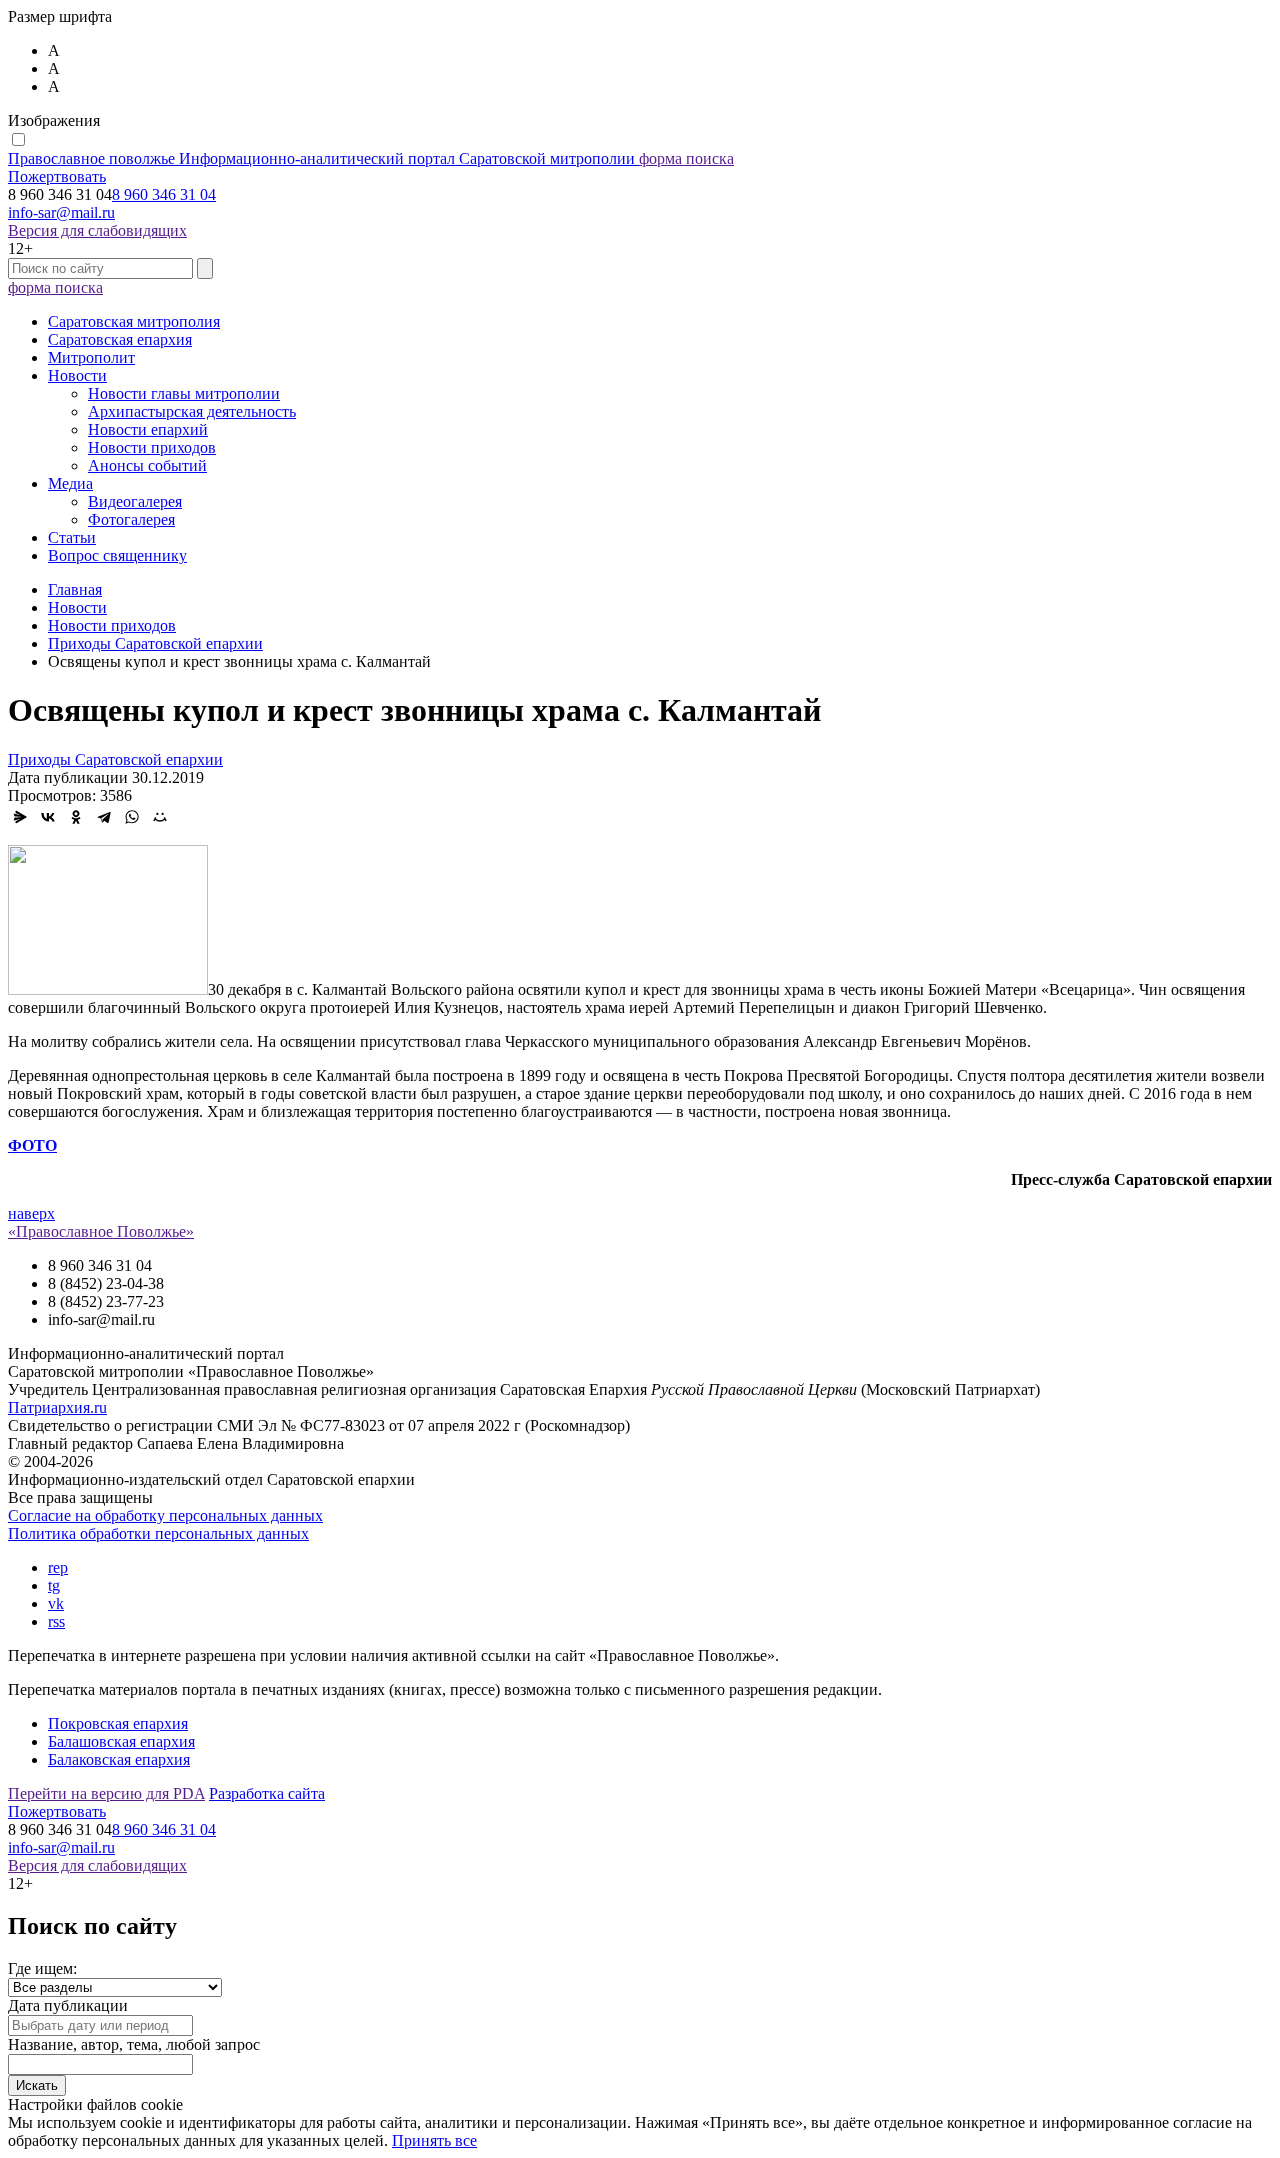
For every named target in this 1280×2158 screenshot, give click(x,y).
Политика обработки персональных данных (158, 1533)
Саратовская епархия (120, 339)
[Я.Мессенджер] (20, 817)
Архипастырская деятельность (192, 411)
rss (56, 1621)
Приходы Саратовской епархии (115, 759)
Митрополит (91, 357)
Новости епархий (148, 429)
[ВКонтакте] (48, 817)
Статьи (72, 537)
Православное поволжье (321, 158)
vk (56, 1603)
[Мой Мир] (160, 817)
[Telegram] (104, 817)
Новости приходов (152, 447)
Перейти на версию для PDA (106, 1793)
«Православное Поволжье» (101, 1231)
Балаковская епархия (119, 1759)
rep (58, 1567)
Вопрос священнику (117, 555)
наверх (31, 1213)
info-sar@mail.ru (61, 212)
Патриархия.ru (57, 1407)
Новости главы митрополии (184, 393)
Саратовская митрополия (134, 321)
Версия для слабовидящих (97, 230)
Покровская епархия (118, 1723)
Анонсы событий (147, 465)
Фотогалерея (131, 519)
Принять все (434, 2140)
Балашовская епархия (121, 1741)
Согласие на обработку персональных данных (165, 1515)
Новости (77, 375)
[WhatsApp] (132, 817)
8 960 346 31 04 (164, 194)
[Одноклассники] (76, 817)
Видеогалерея (135, 501)
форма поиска (686, 158)
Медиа (70, 483)
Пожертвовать (57, 176)
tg (54, 1585)
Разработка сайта (267, 1793)
